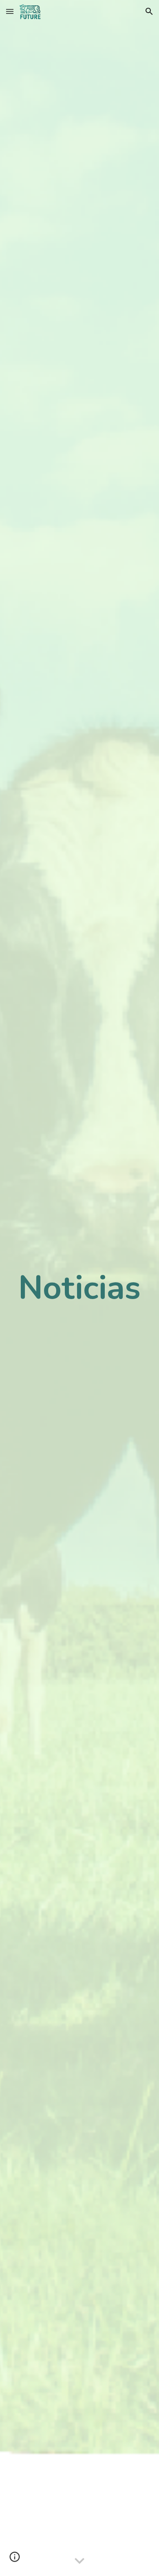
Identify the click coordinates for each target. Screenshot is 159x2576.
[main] (79, 1288)
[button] (10, 11)
